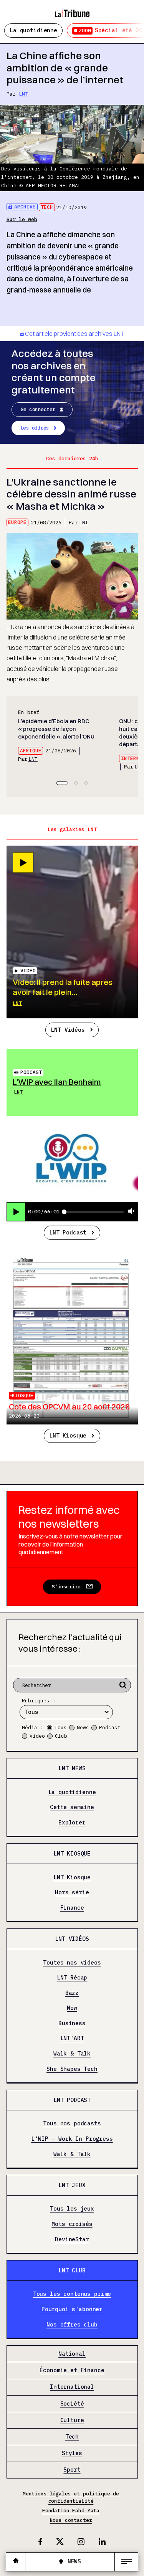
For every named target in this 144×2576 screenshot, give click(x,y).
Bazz (72, 1993)
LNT (23, 94)
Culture (72, 2420)
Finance (72, 1908)
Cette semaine (72, 1807)
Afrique (31, 751)
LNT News (72, 1768)
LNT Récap (72, 1978)
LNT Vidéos (68, 1030)
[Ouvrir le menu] (126, 2562)
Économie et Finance (72, 2370)
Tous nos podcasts (72, 2124)
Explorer (72, 1822)
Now (72, 2008)
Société (72, 2403)
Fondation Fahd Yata (71, 2511)
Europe (17, 522)
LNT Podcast (68, 1232)
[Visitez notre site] (16, 2562)
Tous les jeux (72, 2209)
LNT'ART (72, 2038)
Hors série (72, 1893)
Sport (72, 2470)
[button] (62, 783)
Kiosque (23, 1395)
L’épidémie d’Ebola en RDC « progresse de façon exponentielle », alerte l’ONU (56, 729)
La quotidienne (33, 30)
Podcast (31, 1072)
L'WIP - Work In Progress (72, 2139)
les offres (35, 428)
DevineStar (72, 2239)
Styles (72, 2453)
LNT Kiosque (68, 1435)
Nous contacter (71, 2520)
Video (37, 1736)
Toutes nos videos (72, 1962)
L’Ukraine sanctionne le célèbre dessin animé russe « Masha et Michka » (71, 494)
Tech (47, 207)
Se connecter (38, 409)
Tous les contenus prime (72, 2294)
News (83, 1728)
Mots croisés (72, 2224)
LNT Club (72, 2270)
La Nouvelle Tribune (72, 10)
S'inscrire (66, 1587)
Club (61, 1736)
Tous (61, 1728)
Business (72, 2023)
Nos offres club (72, 2324)
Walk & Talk (72, 2054)
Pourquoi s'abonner (72, 2309)
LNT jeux (72, 2185)
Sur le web (22, 219)
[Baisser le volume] (131, 1212)
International (72, 2387)
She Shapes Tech (72, 2069)
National (72, 2354)
